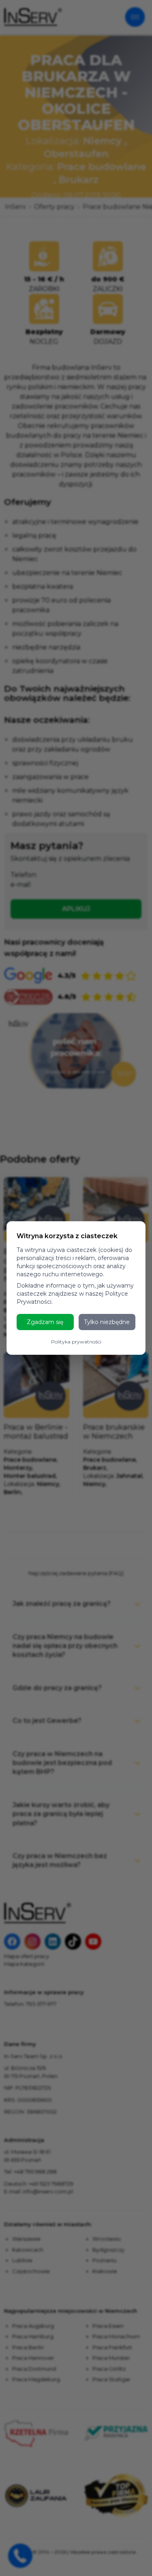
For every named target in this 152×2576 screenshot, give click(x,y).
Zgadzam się (45, 1322)
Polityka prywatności (76, 1342)
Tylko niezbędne (107, 1322)
